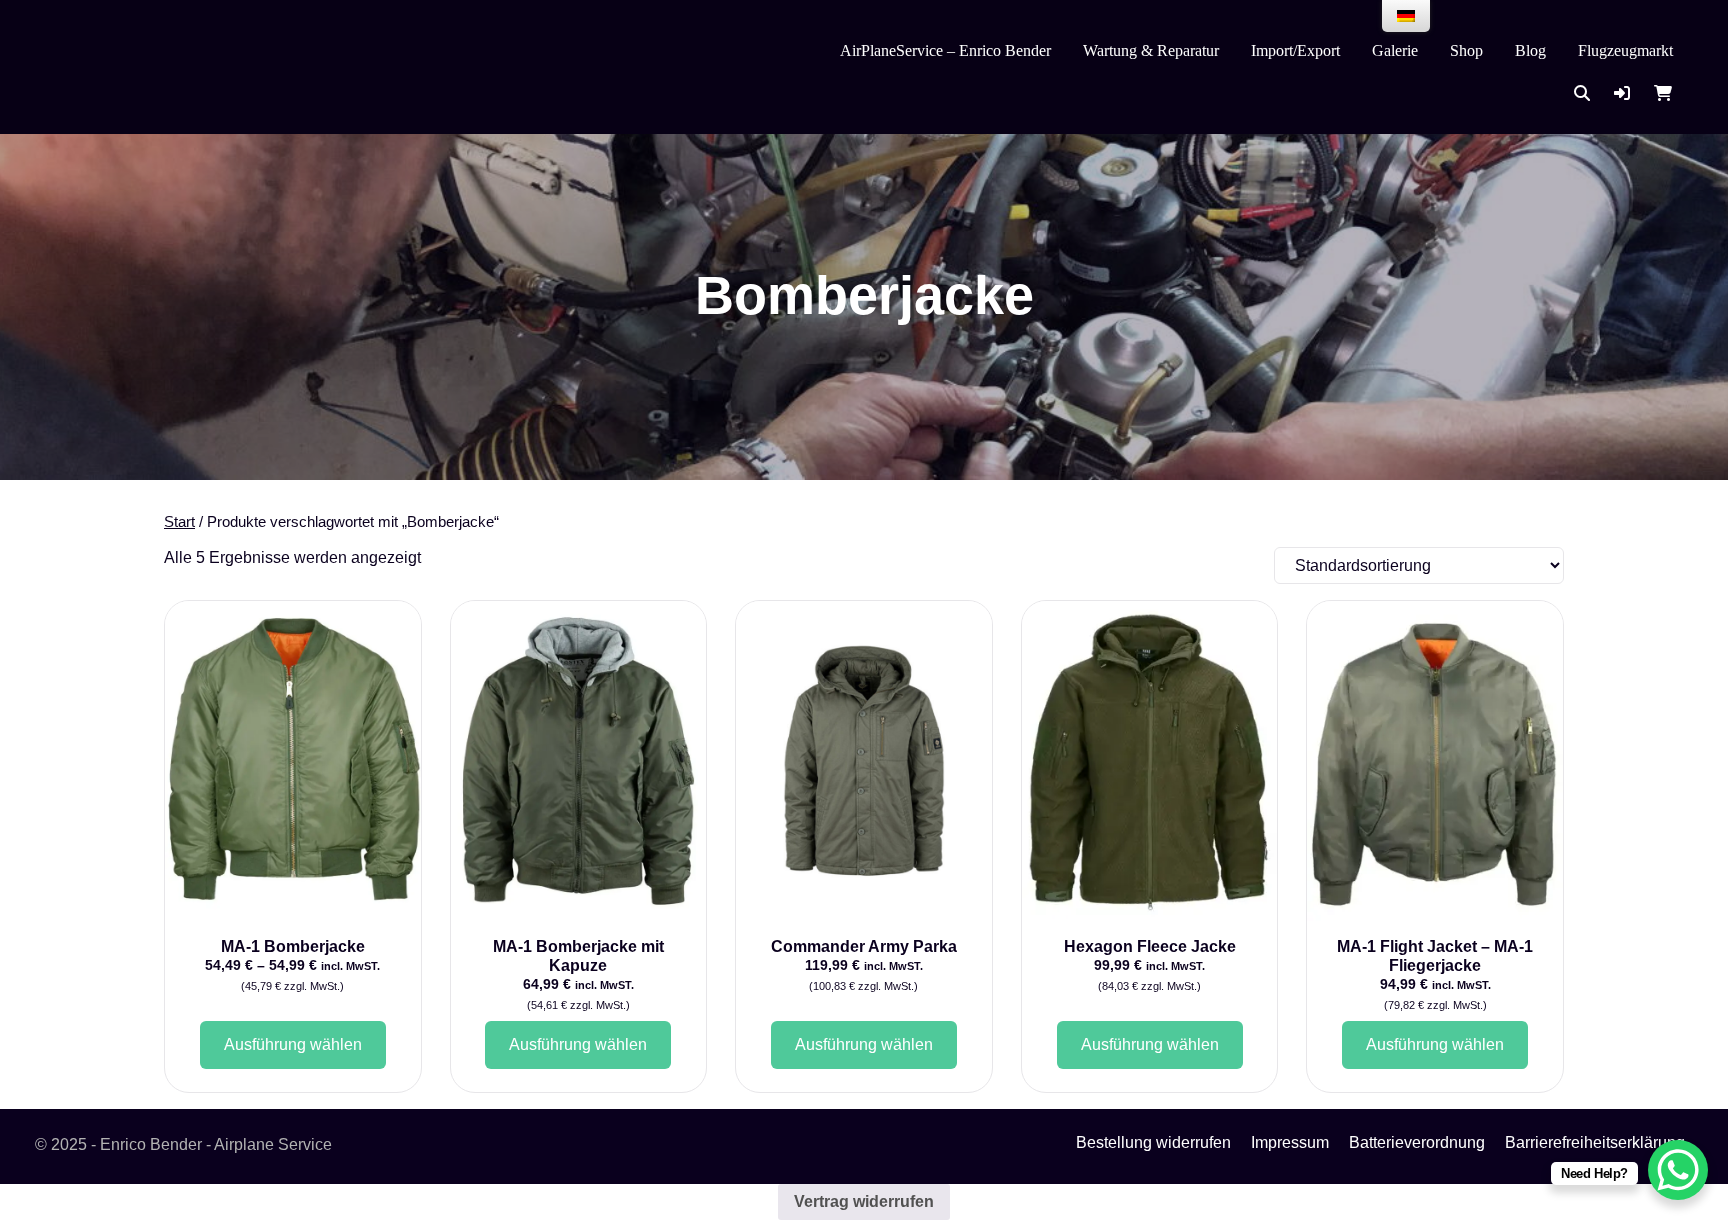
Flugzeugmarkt (1625, 50)
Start (179, 522)
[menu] (1406, 16)
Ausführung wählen (293, 1044)
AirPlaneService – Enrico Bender (945, 50)
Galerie (1395, 50)
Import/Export (1295, 50)
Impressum (1290, 1142)
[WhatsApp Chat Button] (1678, 1170)
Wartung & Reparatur (1151, 50)
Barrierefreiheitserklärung (1595, 1142)
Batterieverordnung (1417, 1142)
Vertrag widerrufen (864, 1201)
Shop (1466, 50)
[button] (1622, 93)
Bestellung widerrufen (1153, 1142)
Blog (1530, 50)
